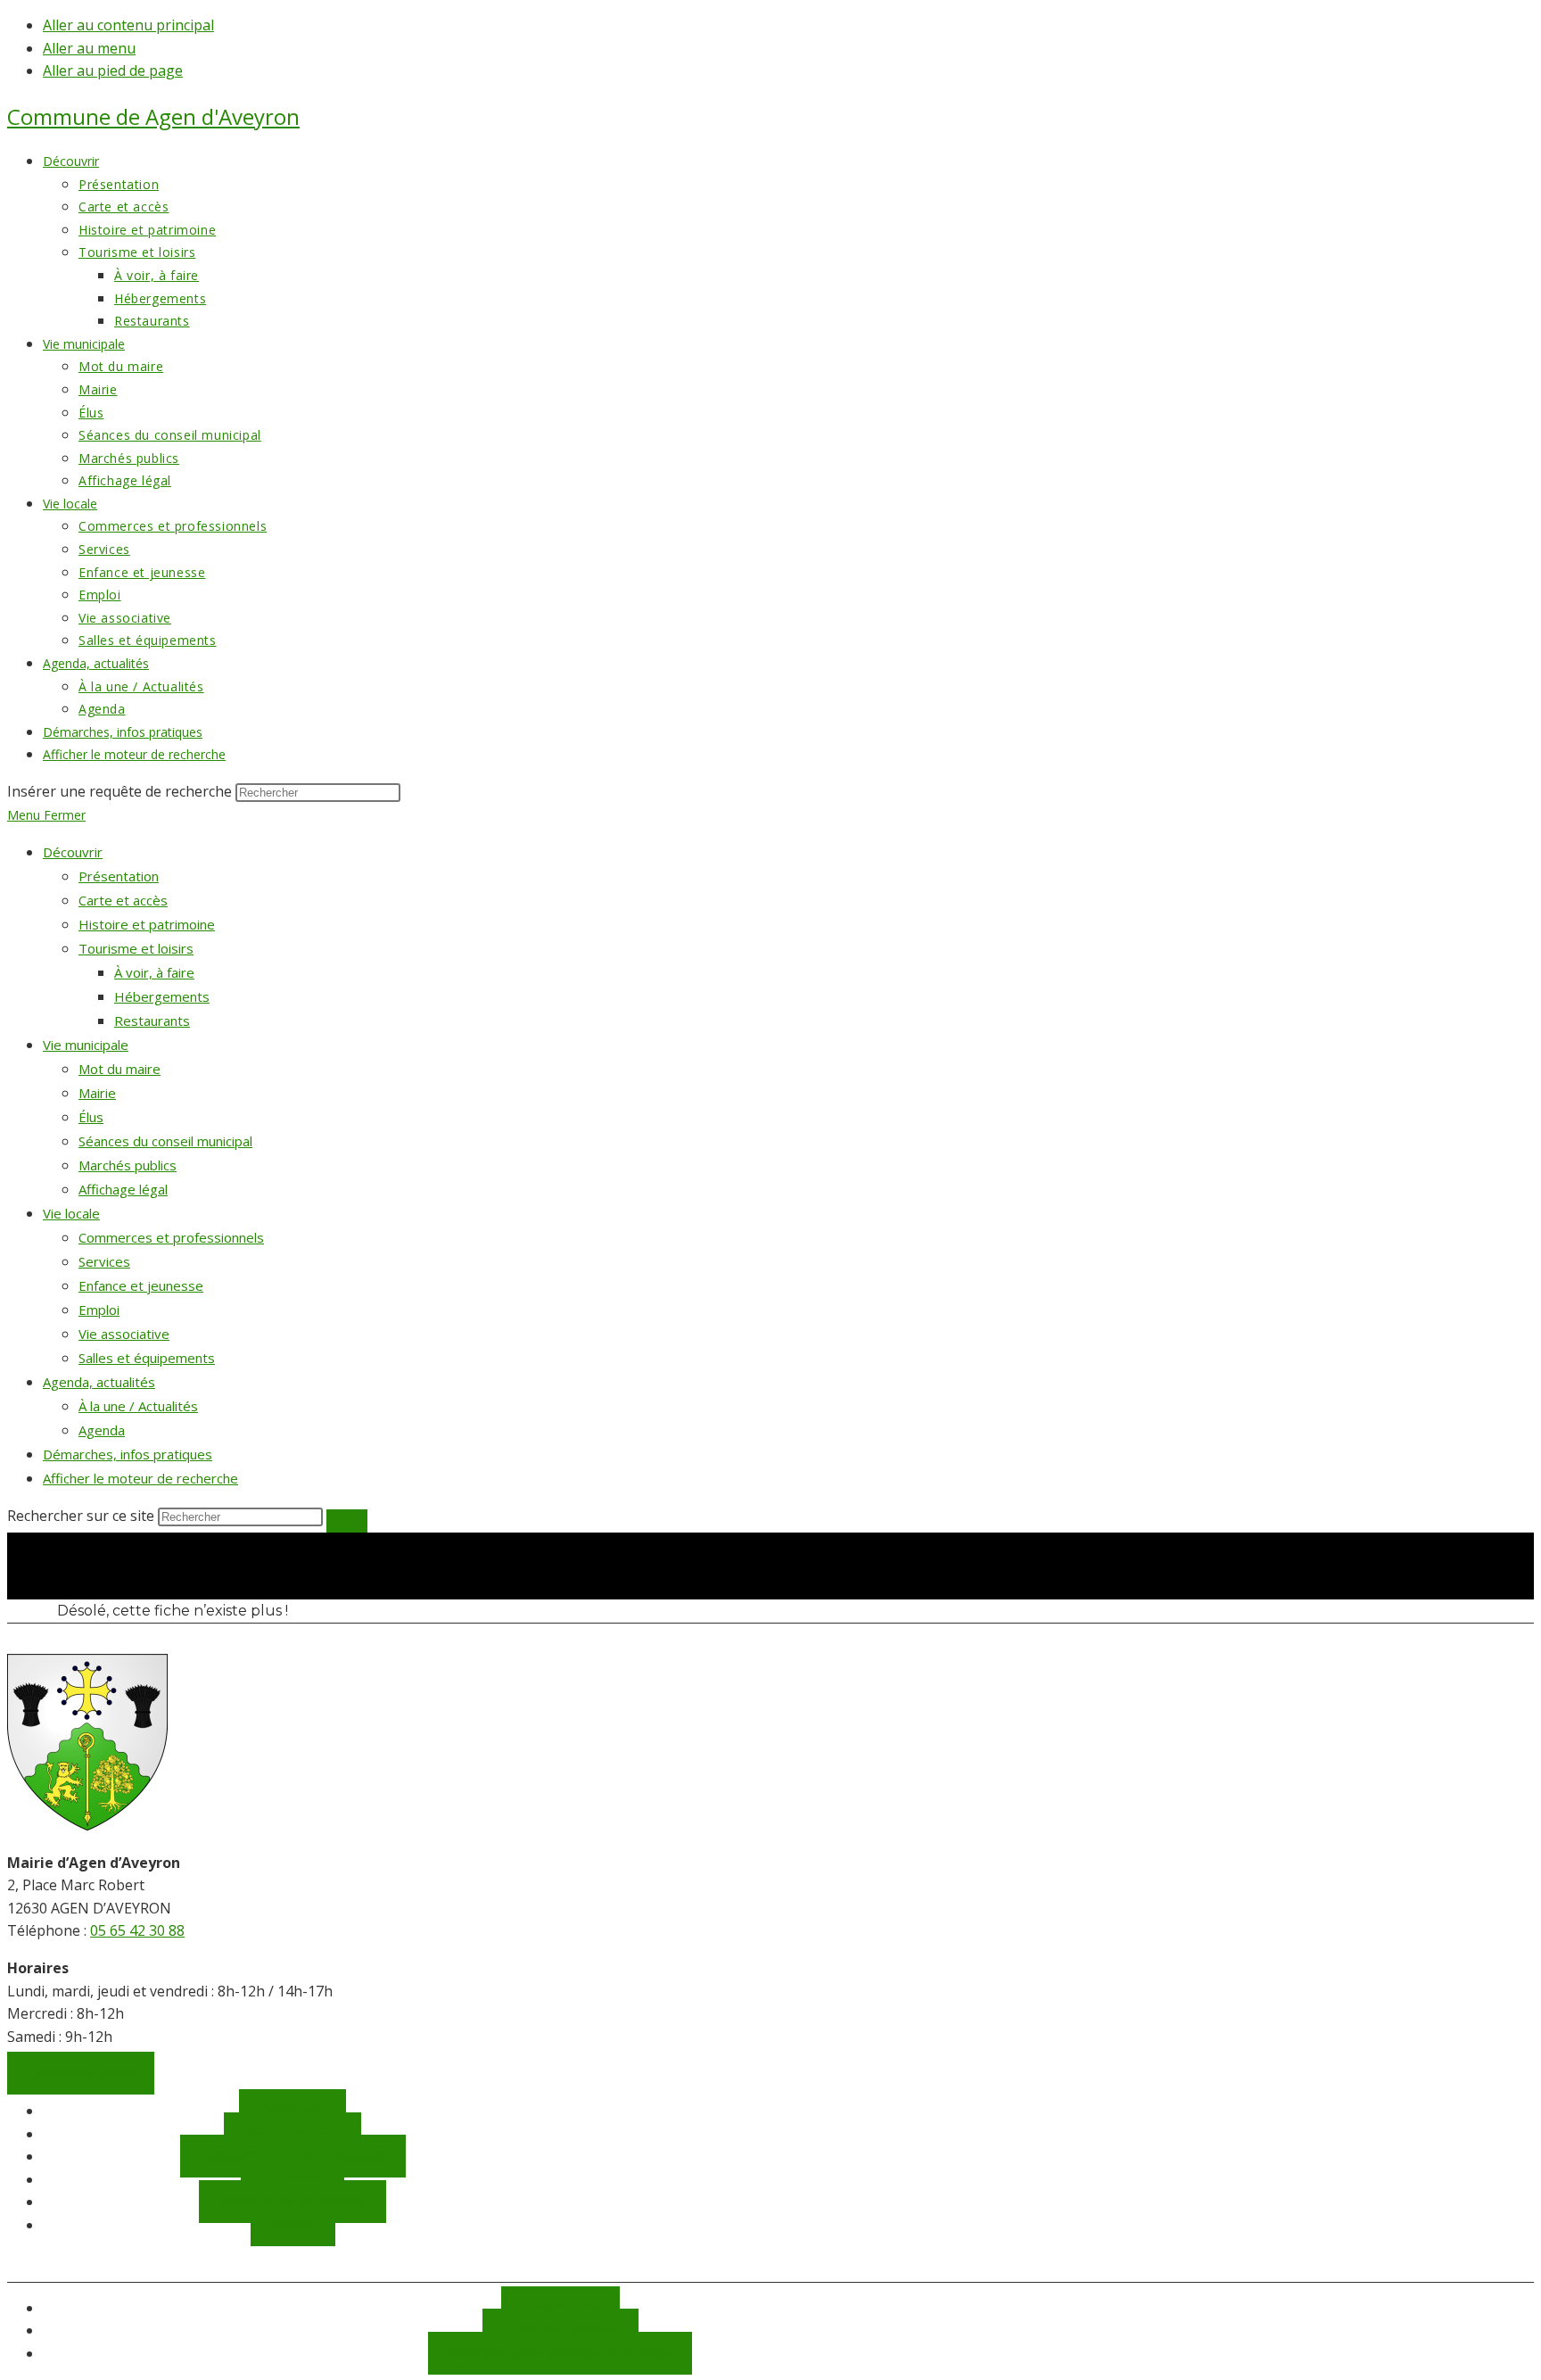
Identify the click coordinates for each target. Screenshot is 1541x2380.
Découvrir (73, 852)
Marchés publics (128, 1165)
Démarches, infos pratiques (128, 1454)
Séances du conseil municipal (165, 1141)
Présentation (119, 876)
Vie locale (71, 1213)
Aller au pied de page (113, 70)
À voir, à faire (154, 972)
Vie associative (124, 1334)
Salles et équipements (147, 1358)
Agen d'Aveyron (153, 116)
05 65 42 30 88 (137, 1930)
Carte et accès (123, 900)
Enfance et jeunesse (141, 1285)
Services (104, 1261)
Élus (91, 1117)
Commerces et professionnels (171, 1237)
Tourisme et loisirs (136, 948)
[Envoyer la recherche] (347, 1521)
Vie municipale (86, 1045)
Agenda (102, 1430)
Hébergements (162, 996)
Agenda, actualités (99, 1382)
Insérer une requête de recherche (119, 791)
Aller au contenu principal (128, 25)
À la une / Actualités (138, 1406)
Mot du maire (119, 1069)
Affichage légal (123, 1189)
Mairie (97, 1093)
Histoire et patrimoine (147, 924)
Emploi (99, 1310)
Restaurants (152, 1021)
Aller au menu (89, 48)
